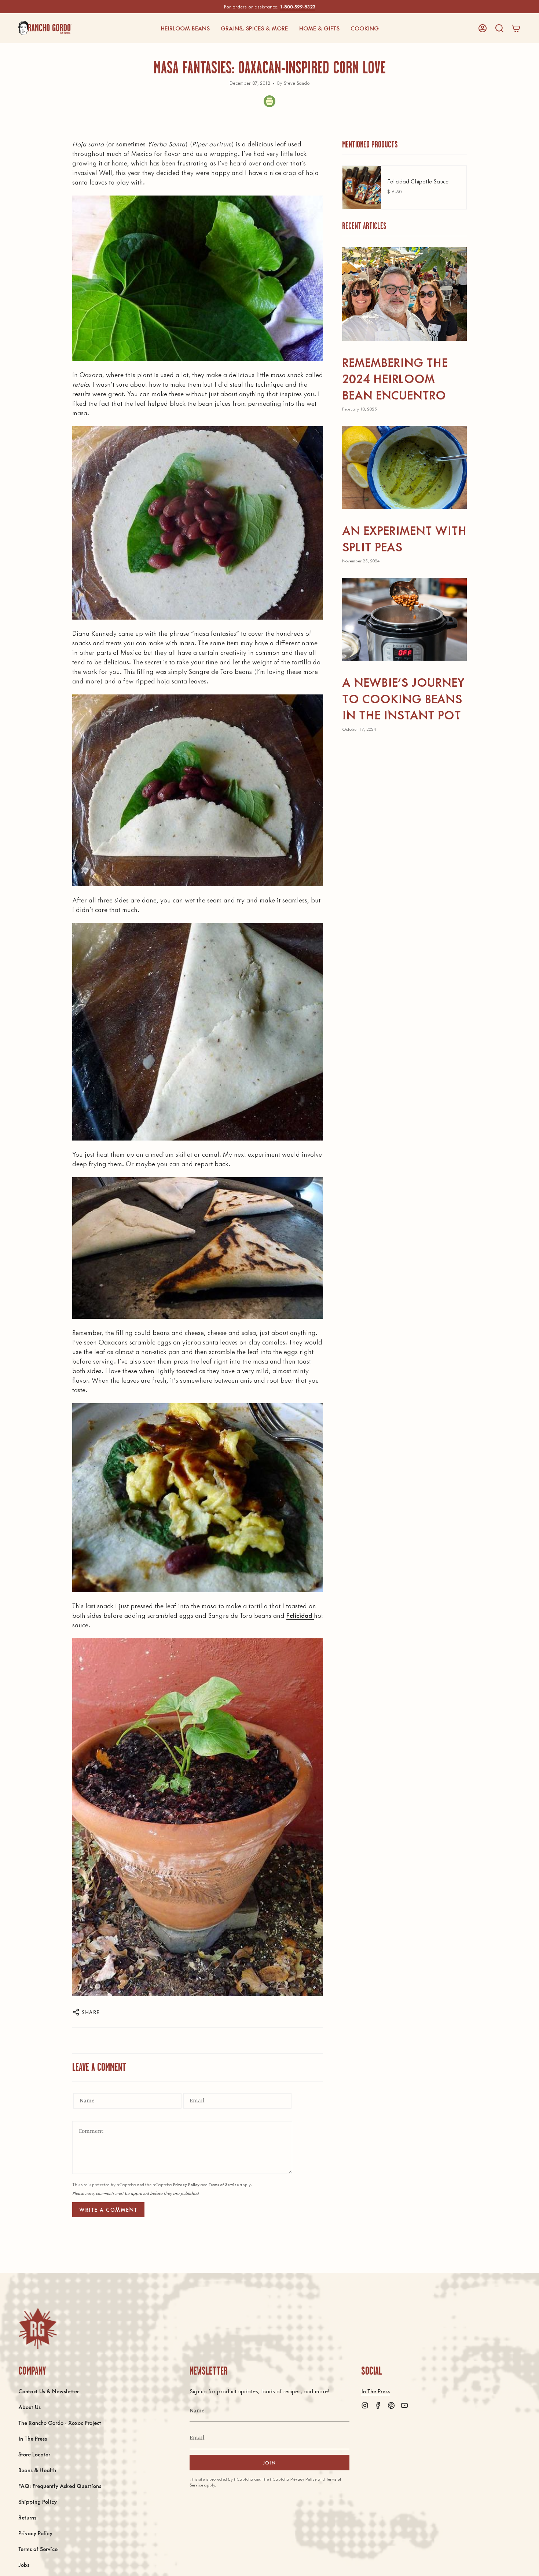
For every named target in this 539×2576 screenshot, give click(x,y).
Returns (27, 2517)
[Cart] (516, 28)
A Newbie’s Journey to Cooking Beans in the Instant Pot (403, 698)
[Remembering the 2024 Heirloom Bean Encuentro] (404, 294)
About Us (30, 2407)
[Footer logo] (38, 2329)
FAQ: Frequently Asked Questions (60, 2486)
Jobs (24, 2564)
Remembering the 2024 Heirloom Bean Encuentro (395, 378)
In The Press (33, 2438)
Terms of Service (224, 2184)
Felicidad (300, 1615)
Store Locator (34, 2454)
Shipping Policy (38, 2501)
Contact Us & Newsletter (49, 2391)
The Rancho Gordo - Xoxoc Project (60, 2422)
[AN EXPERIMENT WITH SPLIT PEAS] (404, 468)
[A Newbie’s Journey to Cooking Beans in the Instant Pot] (404, 619)
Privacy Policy (186, 2184)
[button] (185, 28)
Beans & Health (37, 2470)
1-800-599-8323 (298, 6)
